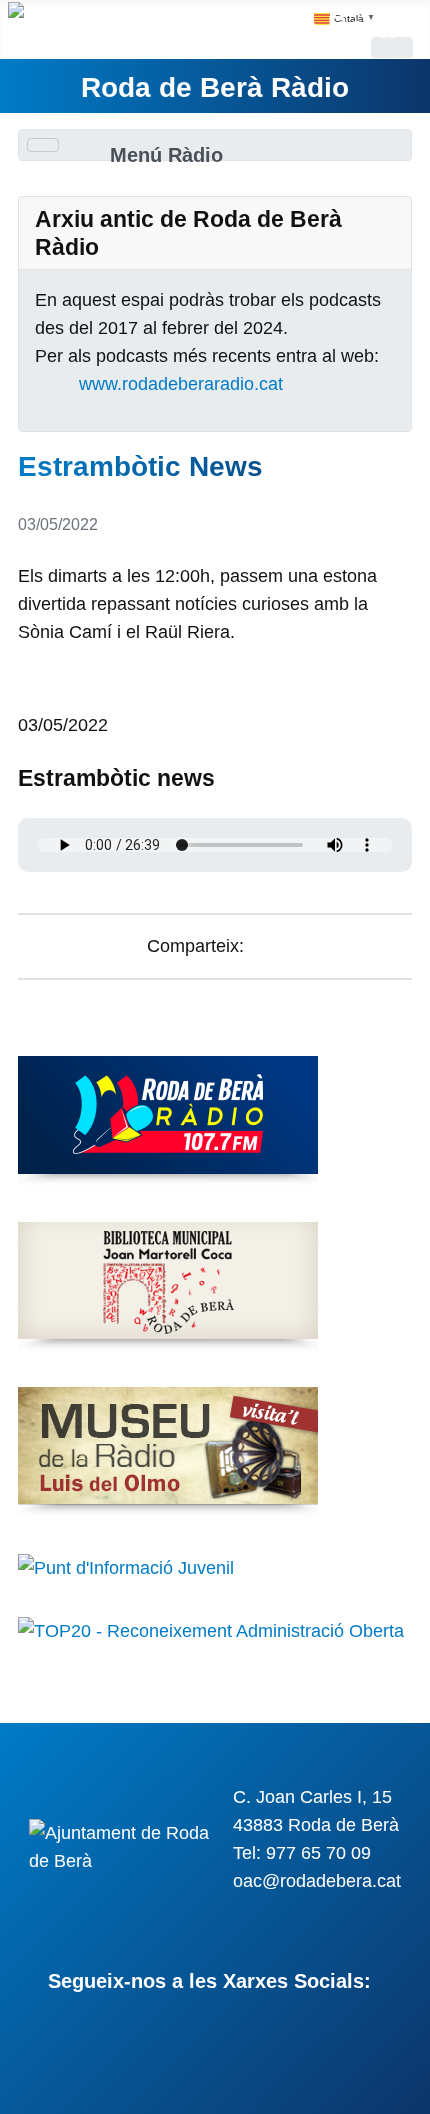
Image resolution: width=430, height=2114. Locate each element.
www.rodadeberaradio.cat (181, 384)
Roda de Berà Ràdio (215, 87)
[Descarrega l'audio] (25, 696)
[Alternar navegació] (43, 145)
